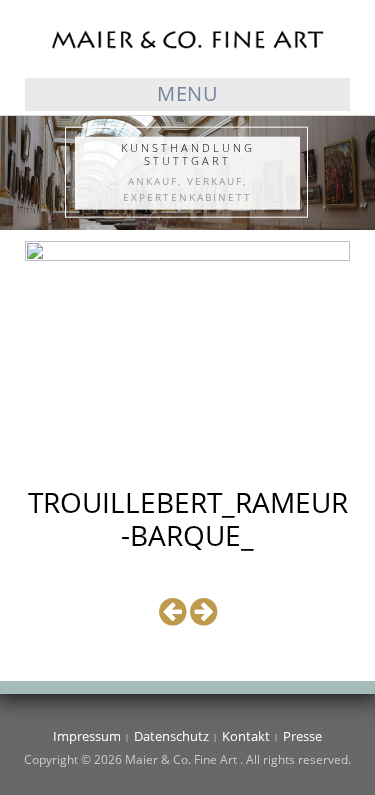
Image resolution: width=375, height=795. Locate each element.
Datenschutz (171, 736)
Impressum (87, 736)
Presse (302, 736)
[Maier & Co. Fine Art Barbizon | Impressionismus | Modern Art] (187, 37)
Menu (187, 93)
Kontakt (246, 736)
